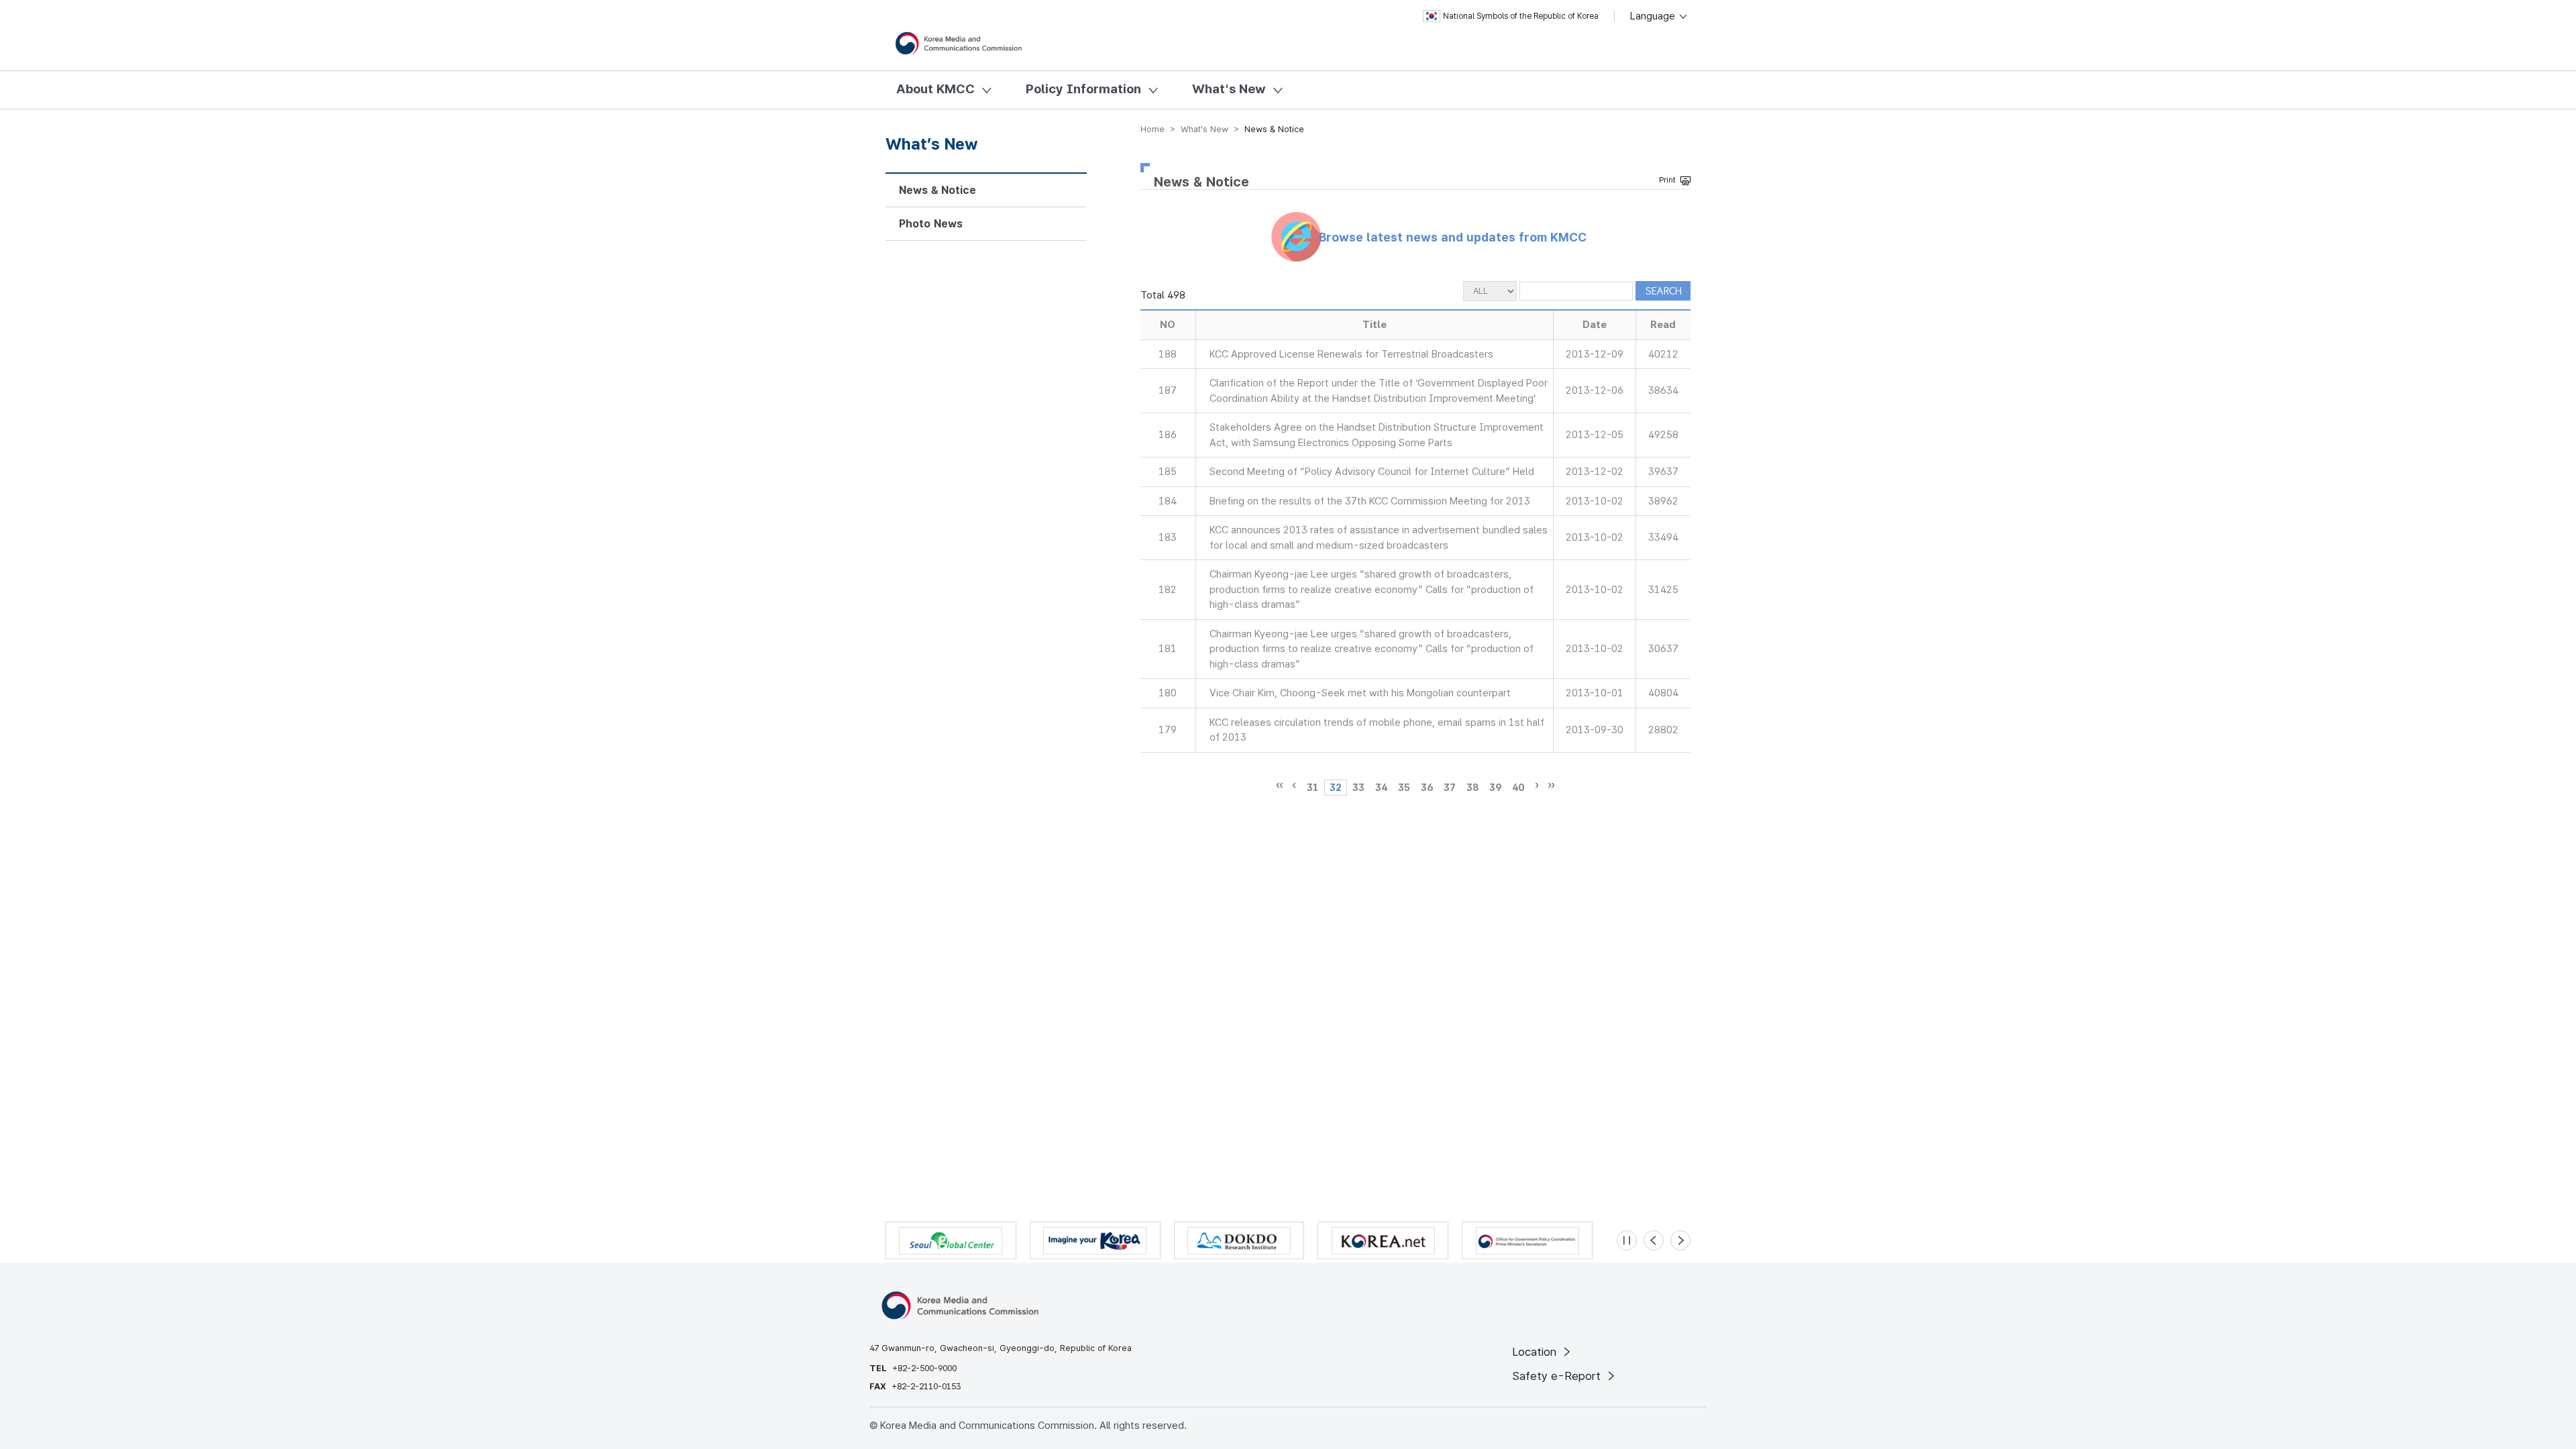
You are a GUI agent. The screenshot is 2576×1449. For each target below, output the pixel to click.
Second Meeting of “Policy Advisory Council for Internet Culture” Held (1372, 472)
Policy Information (1083, 89)
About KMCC (935, 89)
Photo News (931, 224)
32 (1336, 788)
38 (1472, 788)
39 (1495, 788)
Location (1536, 1352)
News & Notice (937, 190)
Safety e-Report (1558, 1376)
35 (1404, 788)
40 (1518, 788)
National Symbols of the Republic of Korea (1521, 16)
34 (1381, 788)
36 (1427, 788)
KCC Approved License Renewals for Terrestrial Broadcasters (1351, 354)
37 (1450, 788)
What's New (1229, 89)
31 (1313, 788)
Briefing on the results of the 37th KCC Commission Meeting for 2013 (1370, 501)
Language (1654, 16)
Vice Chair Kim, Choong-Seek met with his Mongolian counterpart (1360, 693)
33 (1358, 788)
